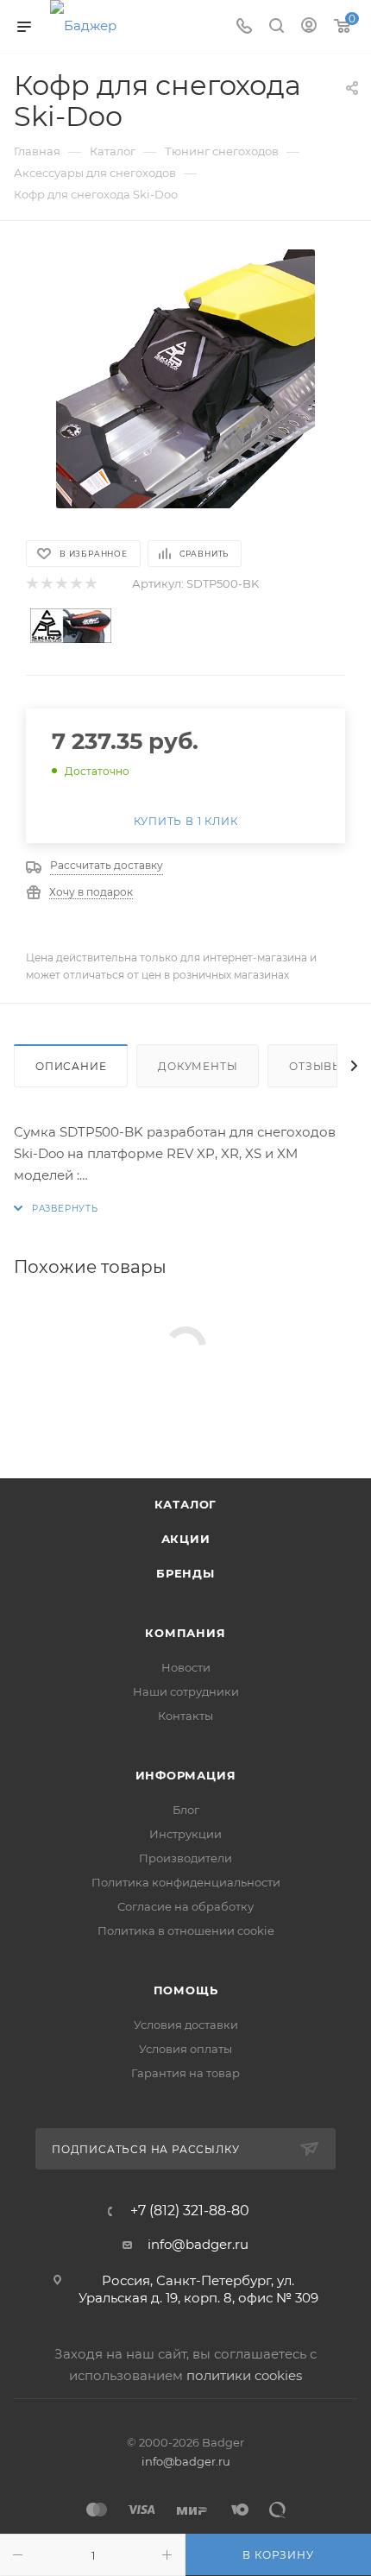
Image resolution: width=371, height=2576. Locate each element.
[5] (90, 584)
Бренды (185, 1573)
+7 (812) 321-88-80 (190, 2211)
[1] (31, 584)
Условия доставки (186, 2025)
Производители (185, 1858)
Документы (198, 1066)
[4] (75, 584)
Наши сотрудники (186, 1691)
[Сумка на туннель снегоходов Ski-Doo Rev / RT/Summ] (185, 379)
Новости (186, 1667)
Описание (71, 1066)
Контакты (185, 1716)
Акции (186, 1539)
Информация (186, 1775)
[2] (46, 584)
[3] (61, 584)
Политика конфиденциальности (186, 1882)
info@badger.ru (198, 2244)
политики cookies (244, 2375)
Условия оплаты (185, 2049)
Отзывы (316, 1066)
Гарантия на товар (185, 2073)
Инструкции (185, 1834)
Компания (185, 1633)
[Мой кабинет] (309, 27)
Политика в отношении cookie (186, 1930)
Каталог (186, 1504)
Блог (186, 1810)
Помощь (186, 1990)
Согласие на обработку (185, 1906)
